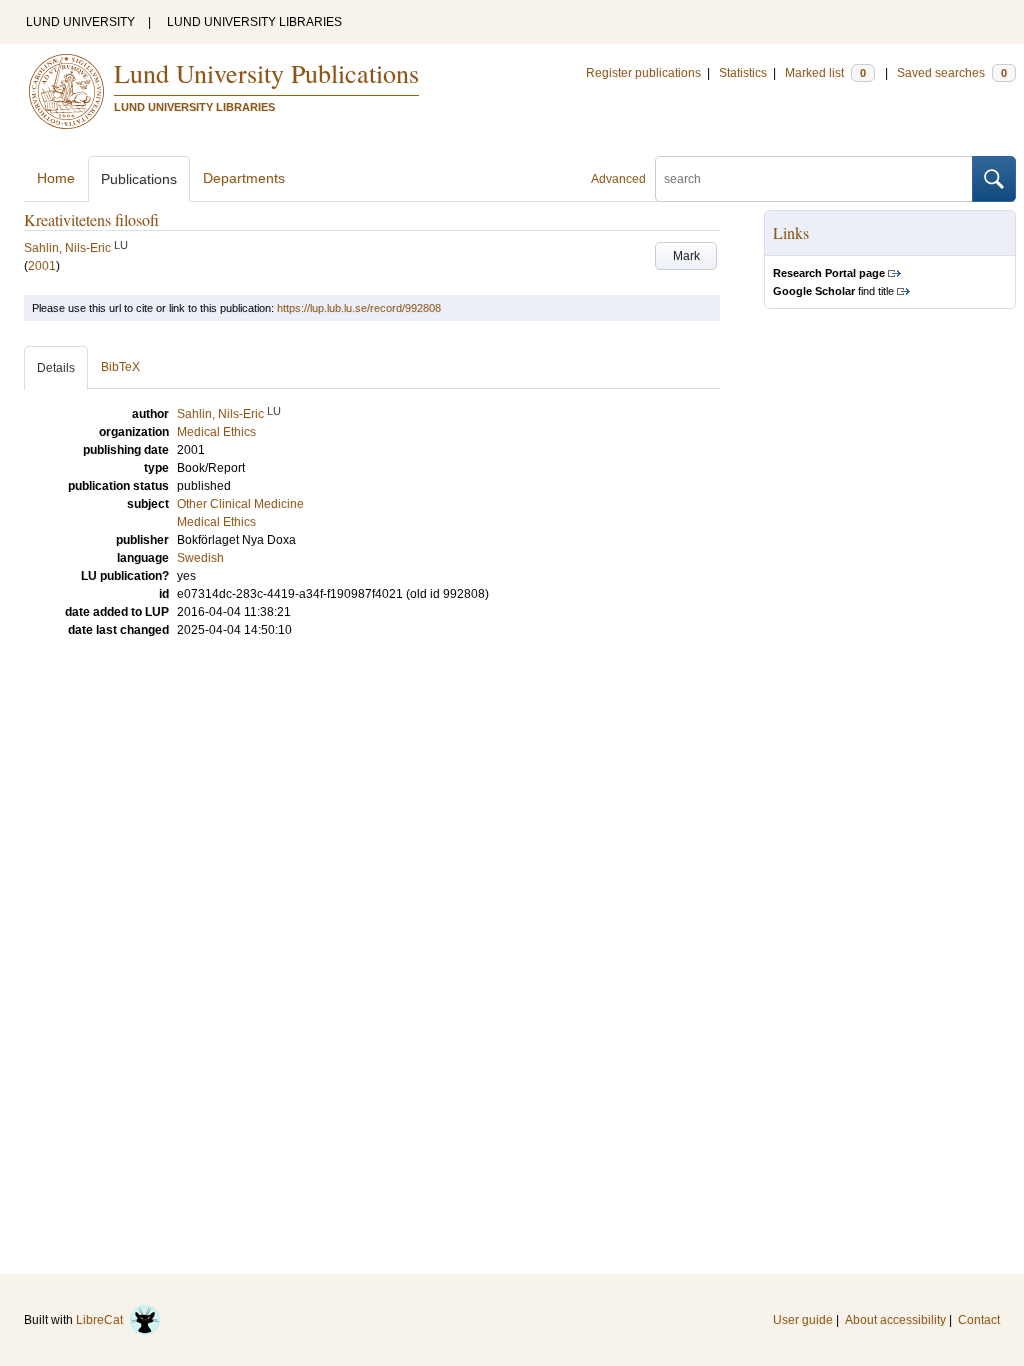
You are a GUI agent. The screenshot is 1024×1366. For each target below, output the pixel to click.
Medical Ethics (216, 522)
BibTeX (120, 367)
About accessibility (895, 1320)
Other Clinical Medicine (240, 504)
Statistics (743, 73)
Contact (979, 1320)
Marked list (825, 73)
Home (56, 178)
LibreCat (102, 1320)
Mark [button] (686, 256)
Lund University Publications (266, 73)
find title (833, 291)
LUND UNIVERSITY (80, 22)
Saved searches (952, 73)
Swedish (200, 558)
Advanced (618, 179)
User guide (803, 1320)
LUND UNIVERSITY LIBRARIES (254, 22)
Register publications (643, 73)
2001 (42, 266)
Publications (139, 179)
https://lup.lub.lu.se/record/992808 (359, 308)
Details (56, 368)
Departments (244, 178)
